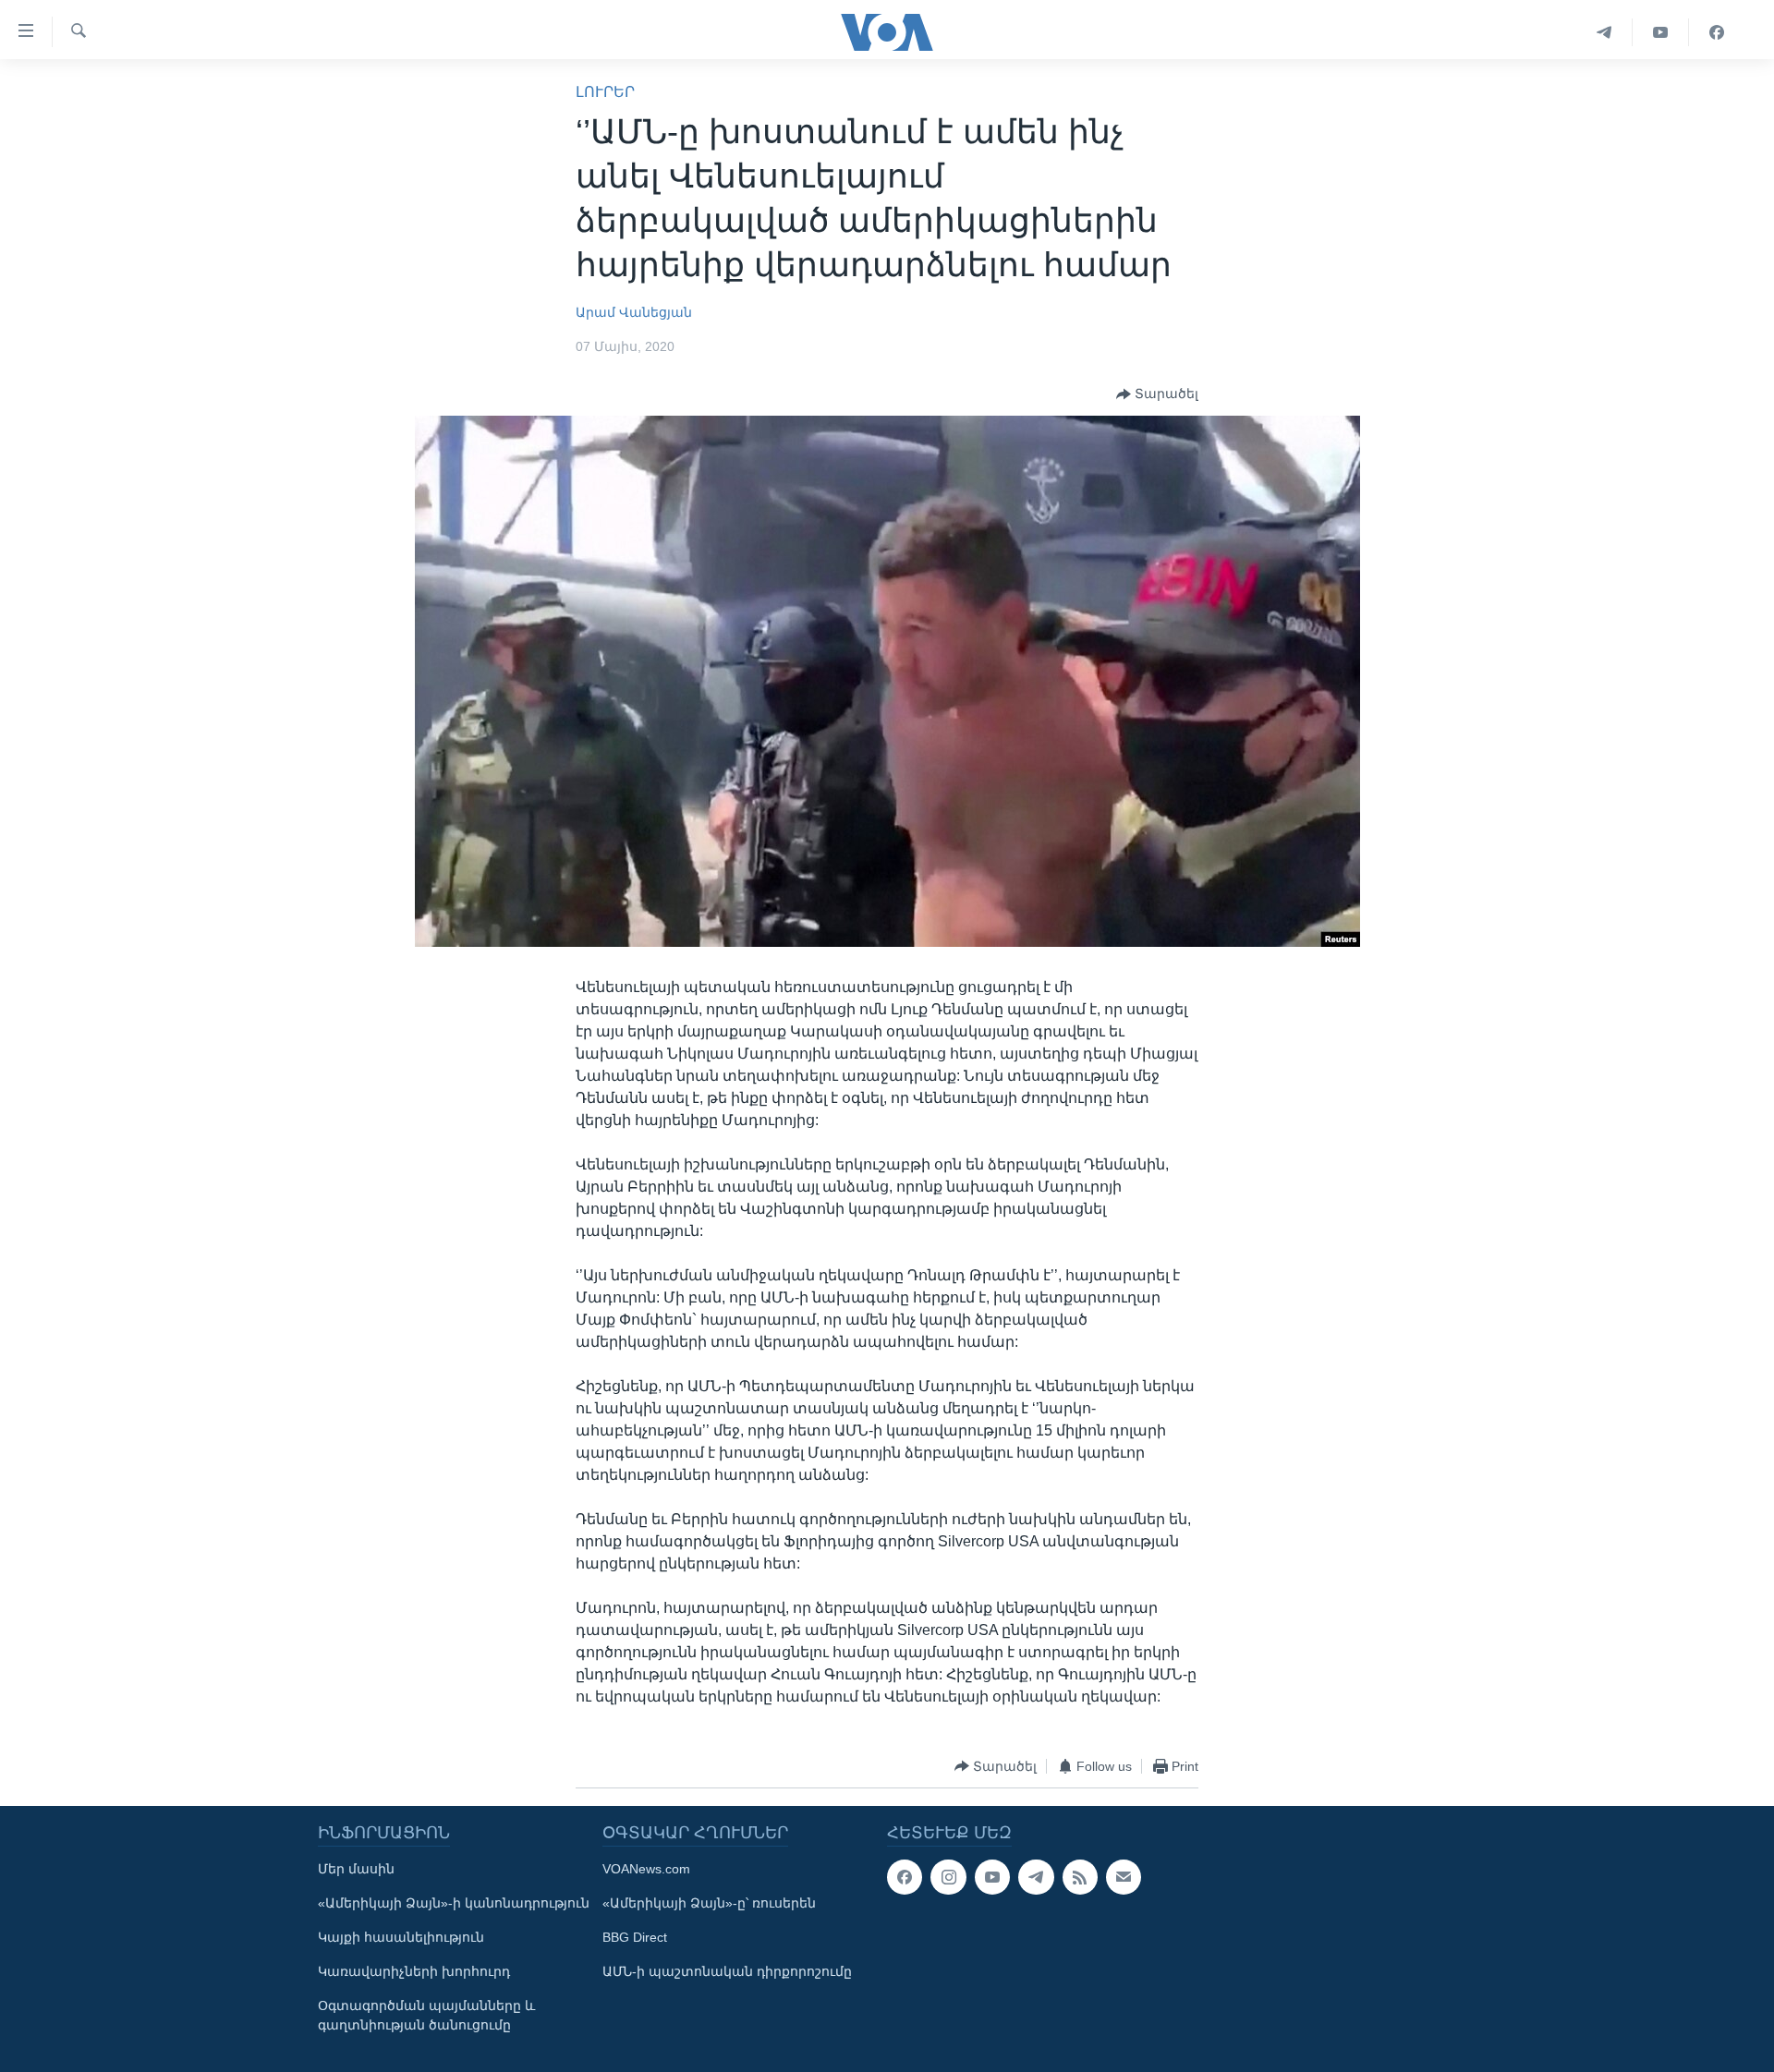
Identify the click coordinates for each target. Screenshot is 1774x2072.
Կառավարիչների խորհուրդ (414, 1971)
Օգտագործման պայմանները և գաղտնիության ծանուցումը (426, 2015)
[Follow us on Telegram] (1036, 1877)
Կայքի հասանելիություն (401, 1937)
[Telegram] (1604, 32)
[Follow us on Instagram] (948, 1877)
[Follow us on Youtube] (992, 1877)
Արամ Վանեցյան (634, 312)
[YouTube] (1661, 32)
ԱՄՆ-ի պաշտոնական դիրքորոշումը (727, 1971)
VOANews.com (646, 1869)
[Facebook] (1717, 32)
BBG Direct (635, 1937)
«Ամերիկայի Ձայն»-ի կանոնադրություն (454, 1903)
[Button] (1157, 394)
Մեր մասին (356, 1869)
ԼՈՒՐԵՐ (605, 92)
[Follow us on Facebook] (905, 1877)
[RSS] (1080, 1877)
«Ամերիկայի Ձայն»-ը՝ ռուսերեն (709, 1903)
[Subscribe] (1124, 1877)
